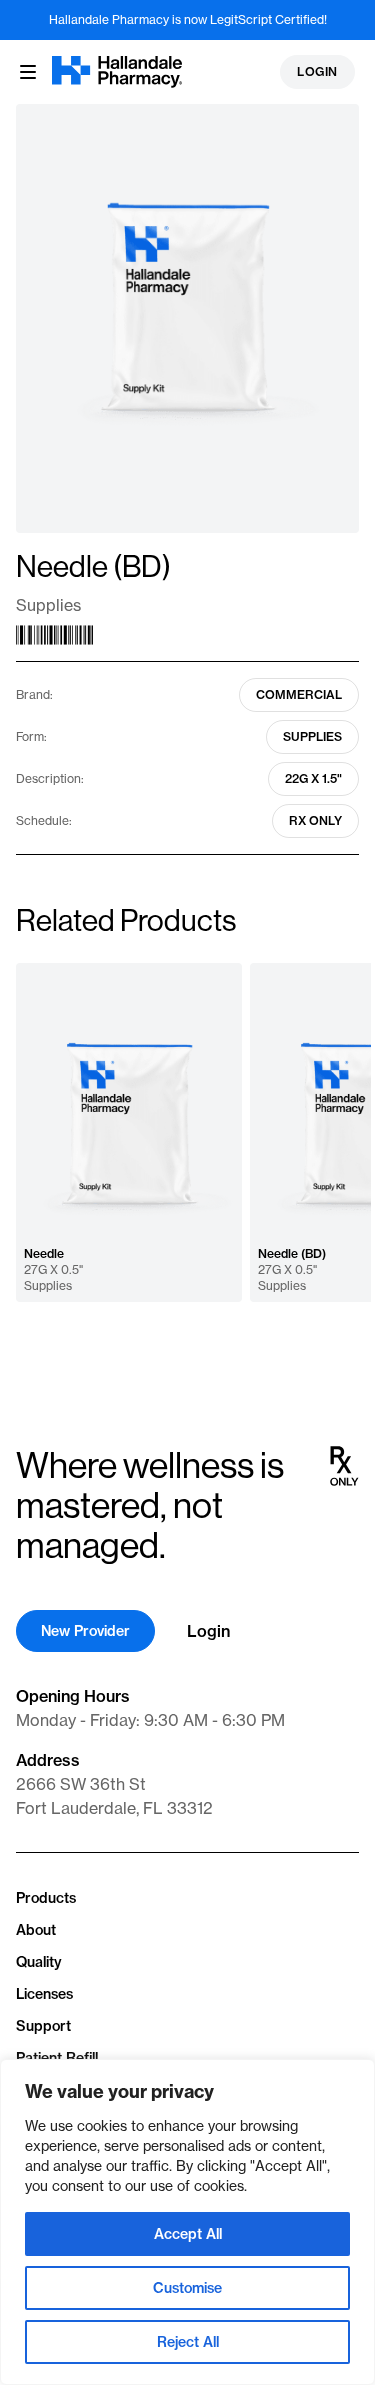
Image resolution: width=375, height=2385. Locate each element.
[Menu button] (28, 72)
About (36, 1930)
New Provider (85, 1631)
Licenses (44, 1994)
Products (46, 1898)
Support (43, 2026)
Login (317, 71)
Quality (39, 1962)
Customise (187, 2288)
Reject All (188, 2342)
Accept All (188, 2234)
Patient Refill (57, 2058)
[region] (187, 2222)
